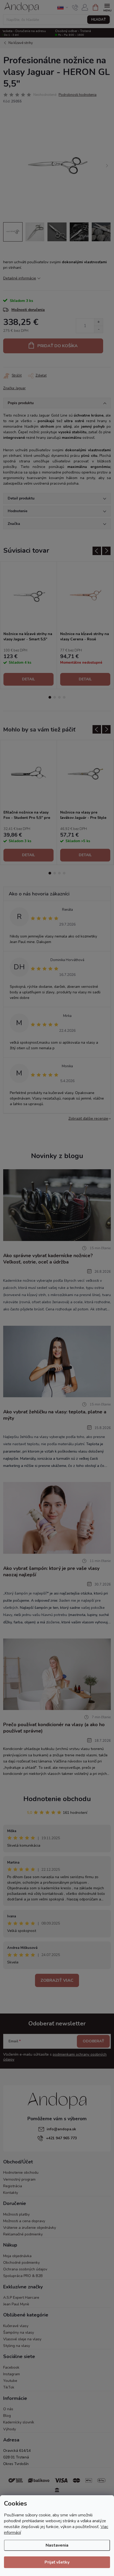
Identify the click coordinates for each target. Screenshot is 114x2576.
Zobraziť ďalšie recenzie (88, 1119)
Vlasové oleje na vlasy (22, 2339)
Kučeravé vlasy (16, 2326)
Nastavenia (57, 2545)
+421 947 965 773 (61, 2138)
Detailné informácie (20, 278)
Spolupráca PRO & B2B (23, 2276)
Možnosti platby (16, 2214)
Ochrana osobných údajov (25, 2269)
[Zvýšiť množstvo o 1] (98, 322)
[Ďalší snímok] (107, 166)
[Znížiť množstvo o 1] (98, 329)
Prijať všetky (57, 2562)
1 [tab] (50, 697)
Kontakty (11, 2193)
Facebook (11, 2367)
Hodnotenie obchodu (57, 1799)
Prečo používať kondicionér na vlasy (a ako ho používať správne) (54, 1728)
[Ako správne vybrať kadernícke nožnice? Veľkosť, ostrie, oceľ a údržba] (57, 1205)
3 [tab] (59, 697)
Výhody (10, 2429)
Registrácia (13, 2186)
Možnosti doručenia (28, 310)
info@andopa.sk (61, 2129)
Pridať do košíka (58, 346)
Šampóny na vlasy (19, 2332)
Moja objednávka (17, 2256)
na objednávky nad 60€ (57, 5)
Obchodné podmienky (21, 2263)
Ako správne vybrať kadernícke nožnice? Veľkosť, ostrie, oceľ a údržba (48, 1259)
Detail (28, 679)
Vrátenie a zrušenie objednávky (30, 2228)
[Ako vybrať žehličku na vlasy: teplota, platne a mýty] (57, 1361)
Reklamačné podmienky (23, 2234)
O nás (8, 2409)
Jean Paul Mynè (16, 2304)
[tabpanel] (29, 625)
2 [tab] (55, 697)
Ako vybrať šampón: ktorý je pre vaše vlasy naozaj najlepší (51, 1572)
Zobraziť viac (57, 1980)
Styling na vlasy (17, 2346)
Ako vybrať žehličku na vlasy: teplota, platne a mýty (55, 1415)
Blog (7, 2416)
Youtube (10, 2381)
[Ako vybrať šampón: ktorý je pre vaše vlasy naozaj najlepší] (57, 1518)
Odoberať (93, 2041)
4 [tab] (64, 697)
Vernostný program (19, 2179)
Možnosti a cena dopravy (24, 2221)
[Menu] (107, 7)
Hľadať (98, 20)
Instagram (12, 2374)
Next (109, 5)
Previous (5, 5)
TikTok (9, 2387)
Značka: (14, 388)
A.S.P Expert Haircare (21, 2298)
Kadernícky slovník (19, 2422)
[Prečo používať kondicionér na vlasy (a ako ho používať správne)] (57, 1674)
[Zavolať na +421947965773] (75, 7)
